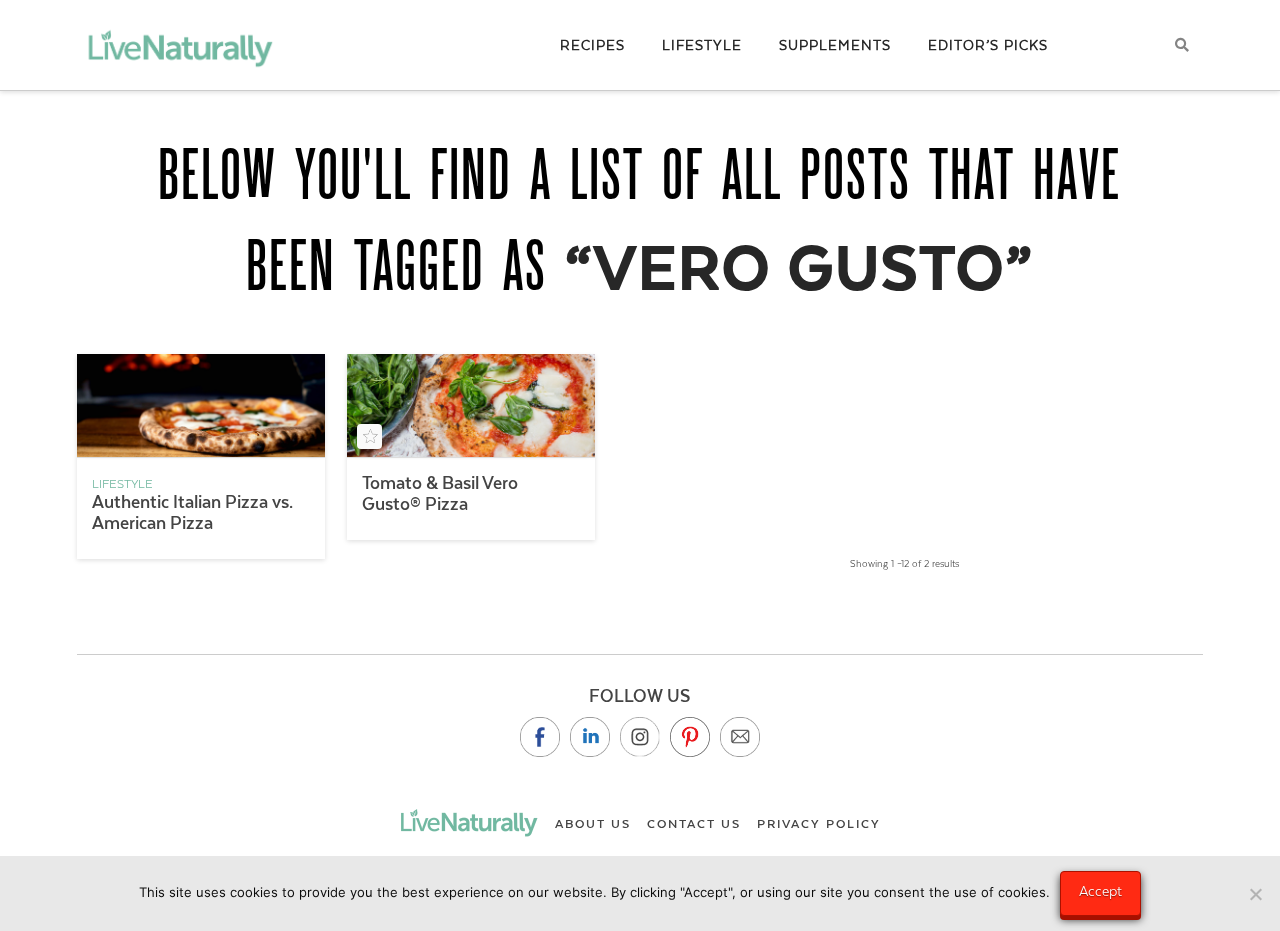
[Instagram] (640, 737)
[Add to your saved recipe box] (369, 436)
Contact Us (694, 824)
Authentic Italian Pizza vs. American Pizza (192, 512)
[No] (1255, 894)
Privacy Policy (819, 824)
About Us (593, 824)
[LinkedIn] (590, 737)
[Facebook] (540, 737)
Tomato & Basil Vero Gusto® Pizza (440, 493)
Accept (1100, 891)
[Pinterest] (690, 737)
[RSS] (740, 737)
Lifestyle (122, 484)
